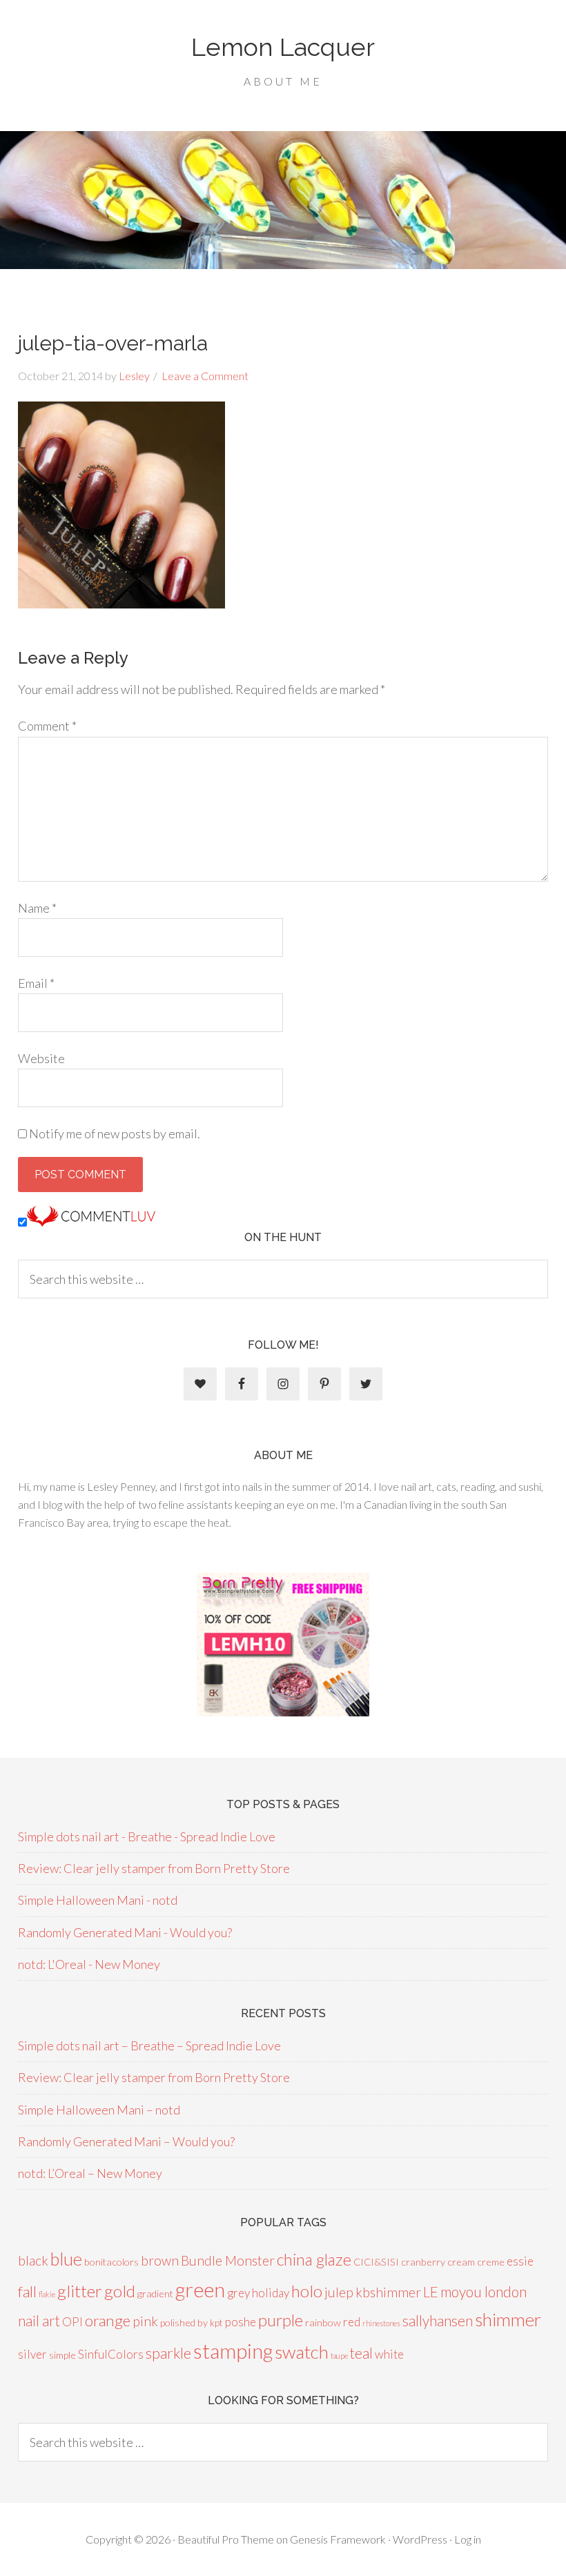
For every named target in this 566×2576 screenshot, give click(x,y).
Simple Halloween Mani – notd (99, 2110)
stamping (233, 2351)
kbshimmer (388, 2292)
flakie (47, 2294)
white (389, 2354)
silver (32, 2354)
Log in (468, 2539)
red (352, 2322)
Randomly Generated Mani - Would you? (125, 1932)
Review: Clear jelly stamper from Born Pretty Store (154, 1868)
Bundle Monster (228, 2260)
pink (145, 2321)
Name (37, 908)
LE (431, 2291)
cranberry (423, 2262)
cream (461, 2262)
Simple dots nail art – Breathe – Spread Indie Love (149, 2045)
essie (520, 2261)
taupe (339, 2356)
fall (27, 2291)
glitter (80, 2291)
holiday (271, 2293)
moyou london (484, 2291)
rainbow (323, 2322)
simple (62, 2355)
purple (281, 2320)
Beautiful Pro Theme (226, 2539)
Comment (47, 726)
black (33, 2260)
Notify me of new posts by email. (115, 1133)
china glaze (314, 2259)
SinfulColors (111, 2354)
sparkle (168, 2353)
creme (491, 2262)
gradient (155, 2293)
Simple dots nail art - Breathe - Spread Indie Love (147, 1836)
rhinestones (381, 2323)
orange (108, 2320)
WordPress (420, 2539)
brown (160, 2260)
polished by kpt (192, 2322)
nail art (39, 2320)
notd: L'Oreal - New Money (89, 1964)
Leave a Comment (205, 376)
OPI (72, 2322)
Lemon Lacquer (283, 47)
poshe (241, 2322)
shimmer (508, 2319)
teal (361, 2353)
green (200, 2290)
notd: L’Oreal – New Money (90, 2173)
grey (238, 2293)
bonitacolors (111, 2262)
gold (120, 2291)
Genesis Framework (338, 2539)
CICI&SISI (376, 2262)
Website (41, 1058)
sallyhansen (438, 2320)
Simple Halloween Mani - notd (98, 1900)
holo (307, 2291)
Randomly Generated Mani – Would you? (126, 2141)
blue (66, 2259)
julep (339, 2292)
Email (36, 983)
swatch (302, 2352)
